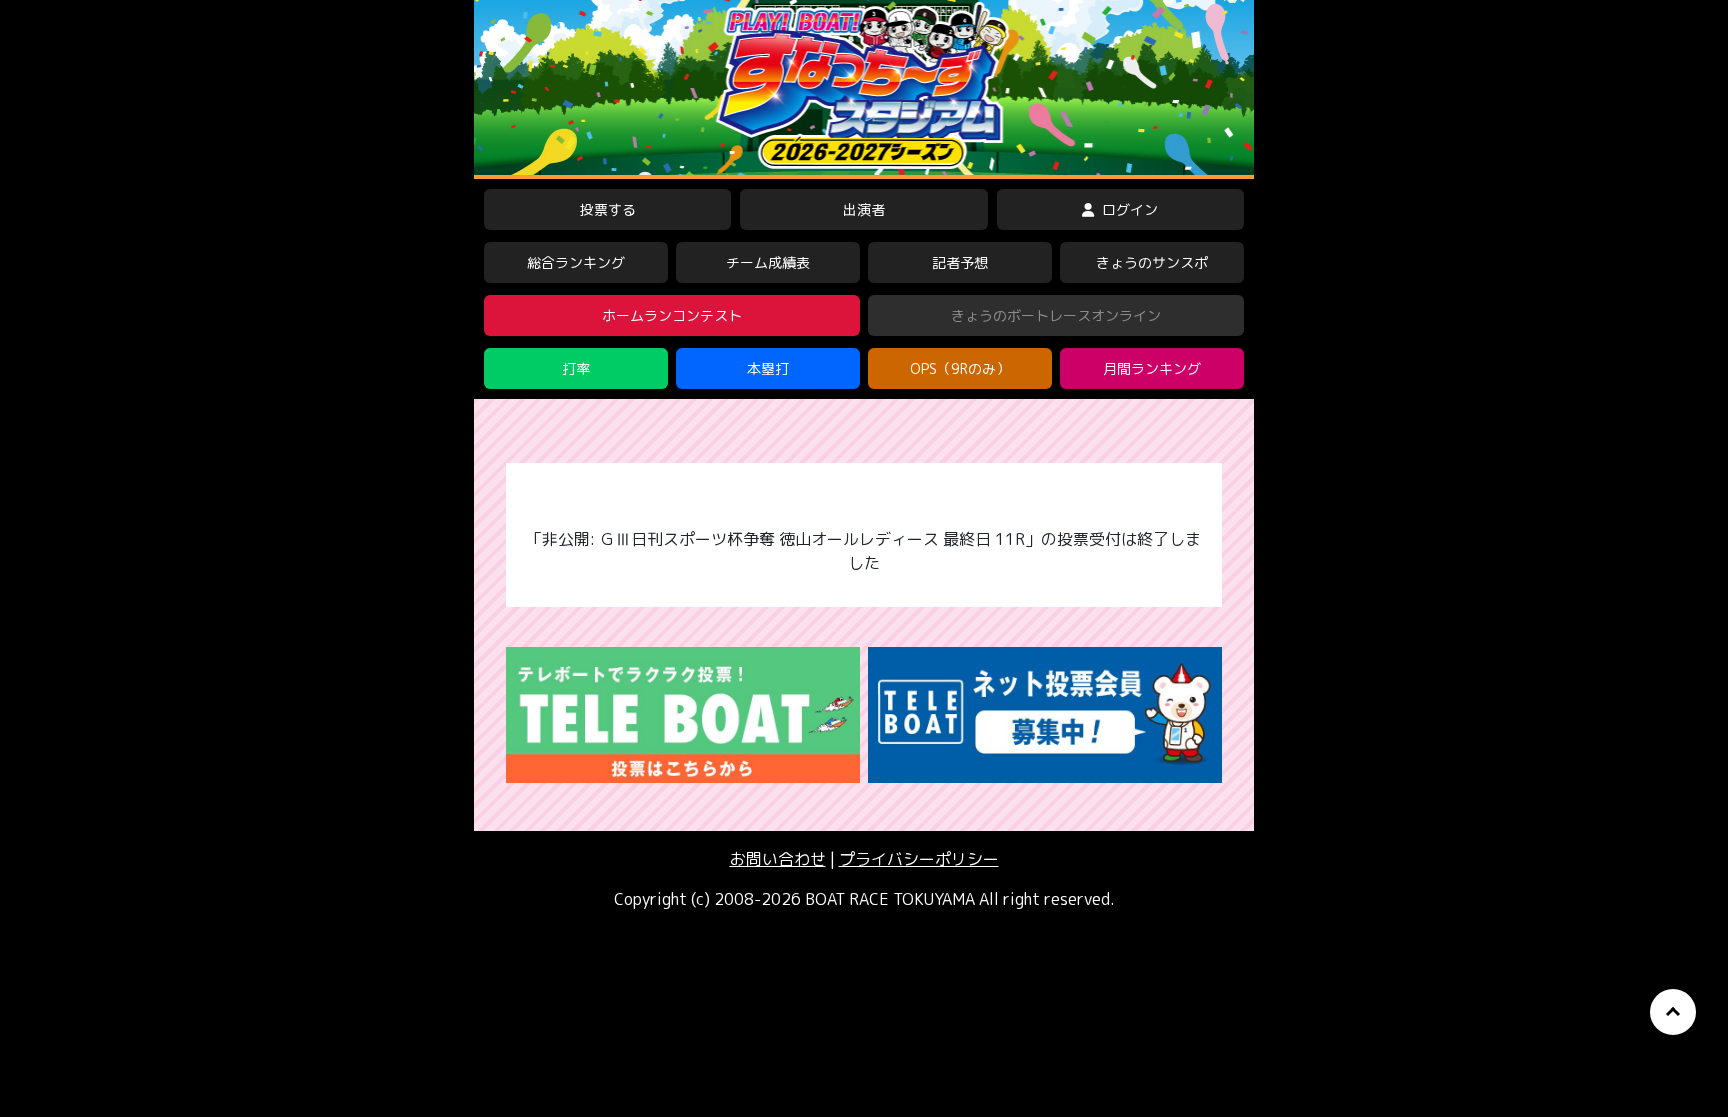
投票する (608, 209)
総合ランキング (576, 262)
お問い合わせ (778, 859)
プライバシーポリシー (919, 859)
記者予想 (960, 262)
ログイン (1128, 209)
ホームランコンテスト (672, 315)
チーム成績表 (768, 262)
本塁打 (768, 368)
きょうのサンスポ (1152, 262)
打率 (576, 368)
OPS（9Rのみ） (960, 368)
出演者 (864, 209)
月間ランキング (1152, 368)
